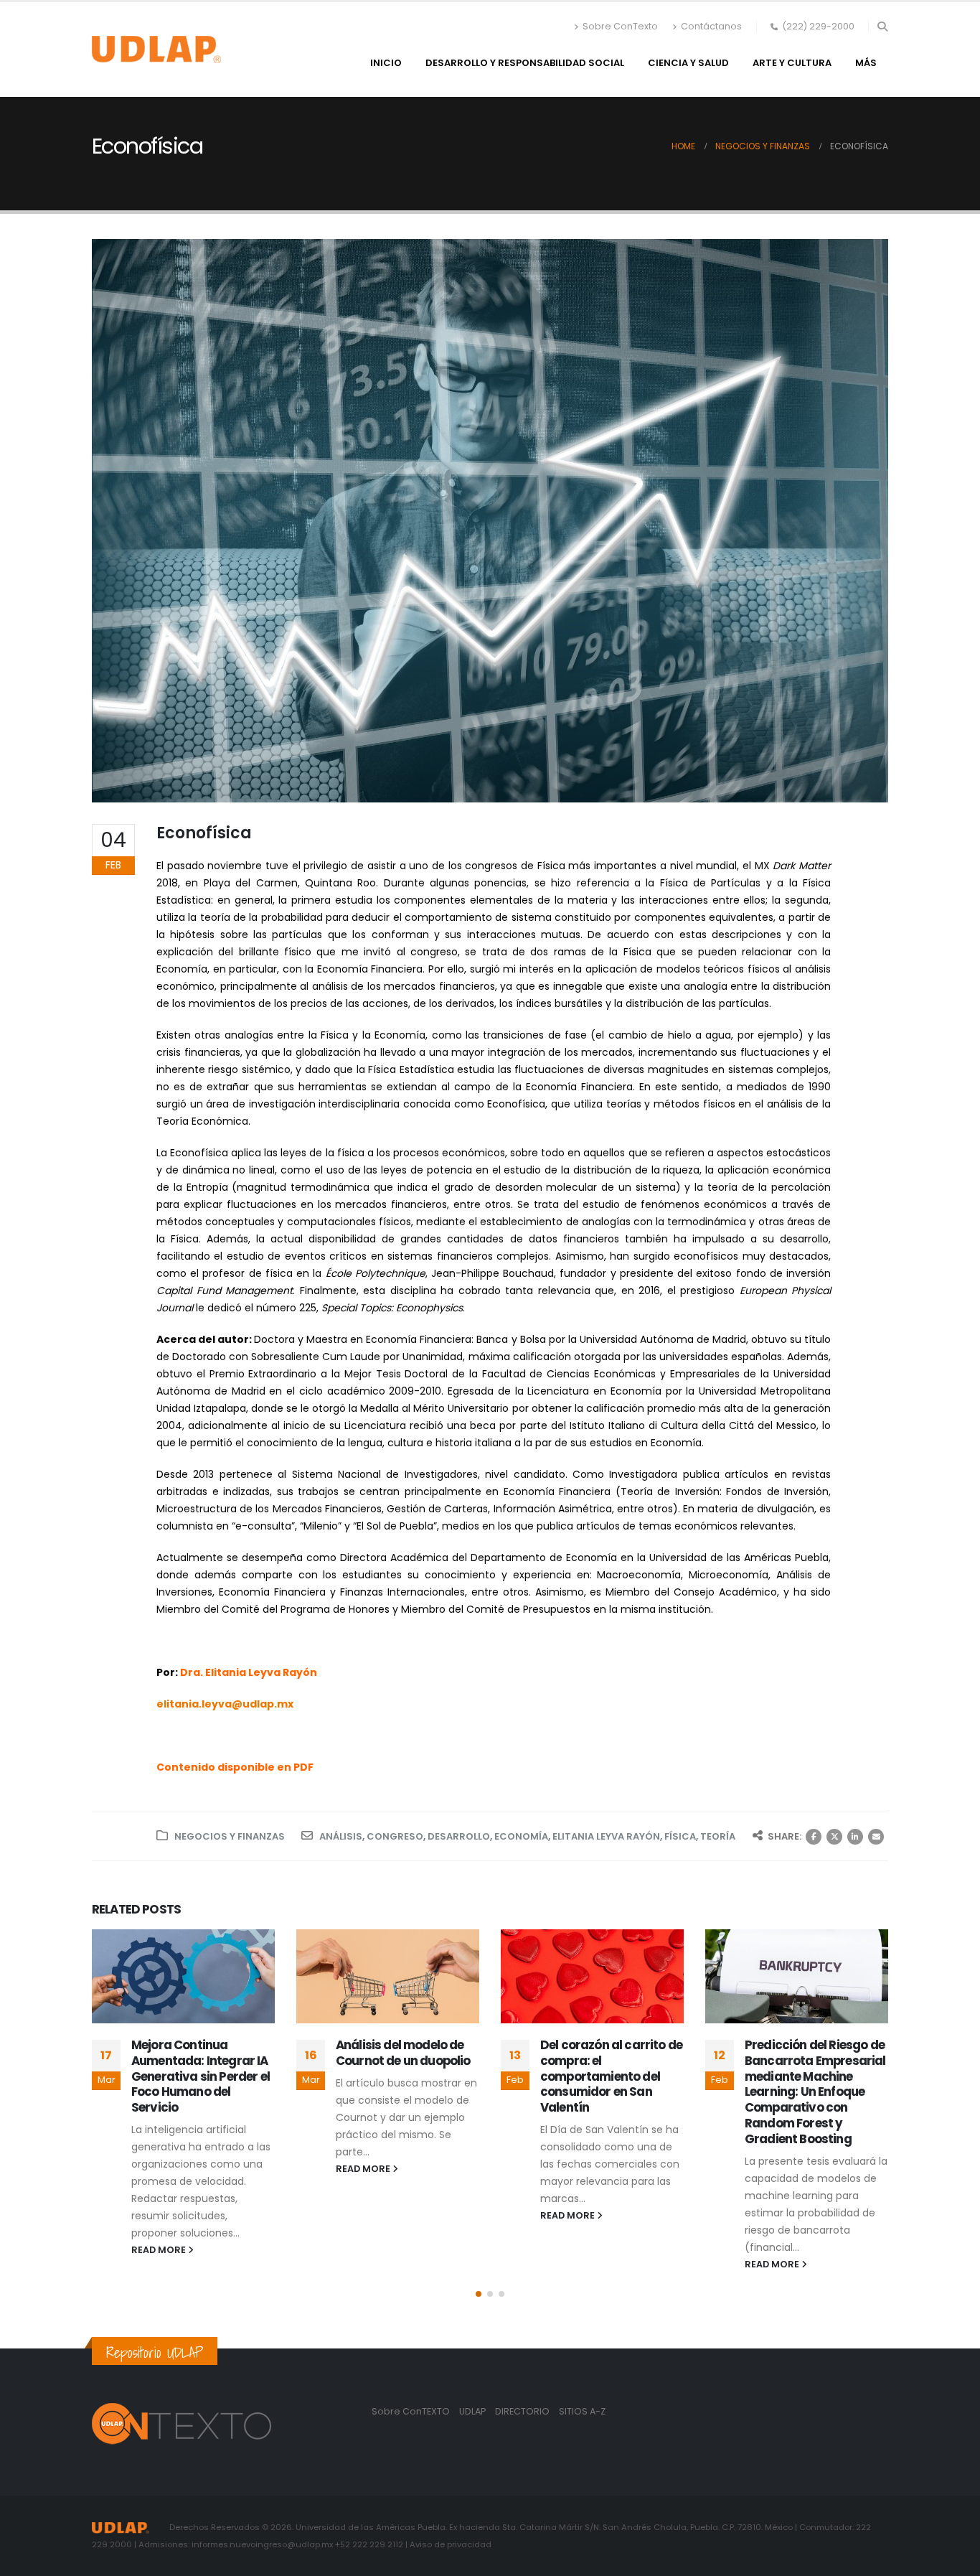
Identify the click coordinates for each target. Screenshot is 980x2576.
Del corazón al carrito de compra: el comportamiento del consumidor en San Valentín (407, 2076)
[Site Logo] (156, 50)
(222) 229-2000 (818, 26)
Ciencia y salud (688, 63)
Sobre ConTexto (620, 26)
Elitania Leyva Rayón (606, 1836)
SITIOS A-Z (582, 2411)
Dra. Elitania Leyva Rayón (249, 1672)
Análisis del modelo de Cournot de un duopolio (199, 2053)
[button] (882, 27)
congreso (395, 1836)
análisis (341, 1836)
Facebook (814, 1837)
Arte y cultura (792, 63)
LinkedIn (855, 1837)
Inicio (386, 63)
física (680, 1836)
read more (160, 2169)
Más (866, 63)
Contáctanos (711, 26)
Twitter (834, 1837)
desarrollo (459, 1836)
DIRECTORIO (523, 2411)
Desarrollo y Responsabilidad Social (525, 63)
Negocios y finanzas (230, 1836)
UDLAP (473, 2411)
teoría (718, 1836)
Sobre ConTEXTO (411, 2411)
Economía (521, 1836)
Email (876, 1837)
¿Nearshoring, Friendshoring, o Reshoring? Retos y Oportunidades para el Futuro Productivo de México (810, 2081)
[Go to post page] (183, 1976)
